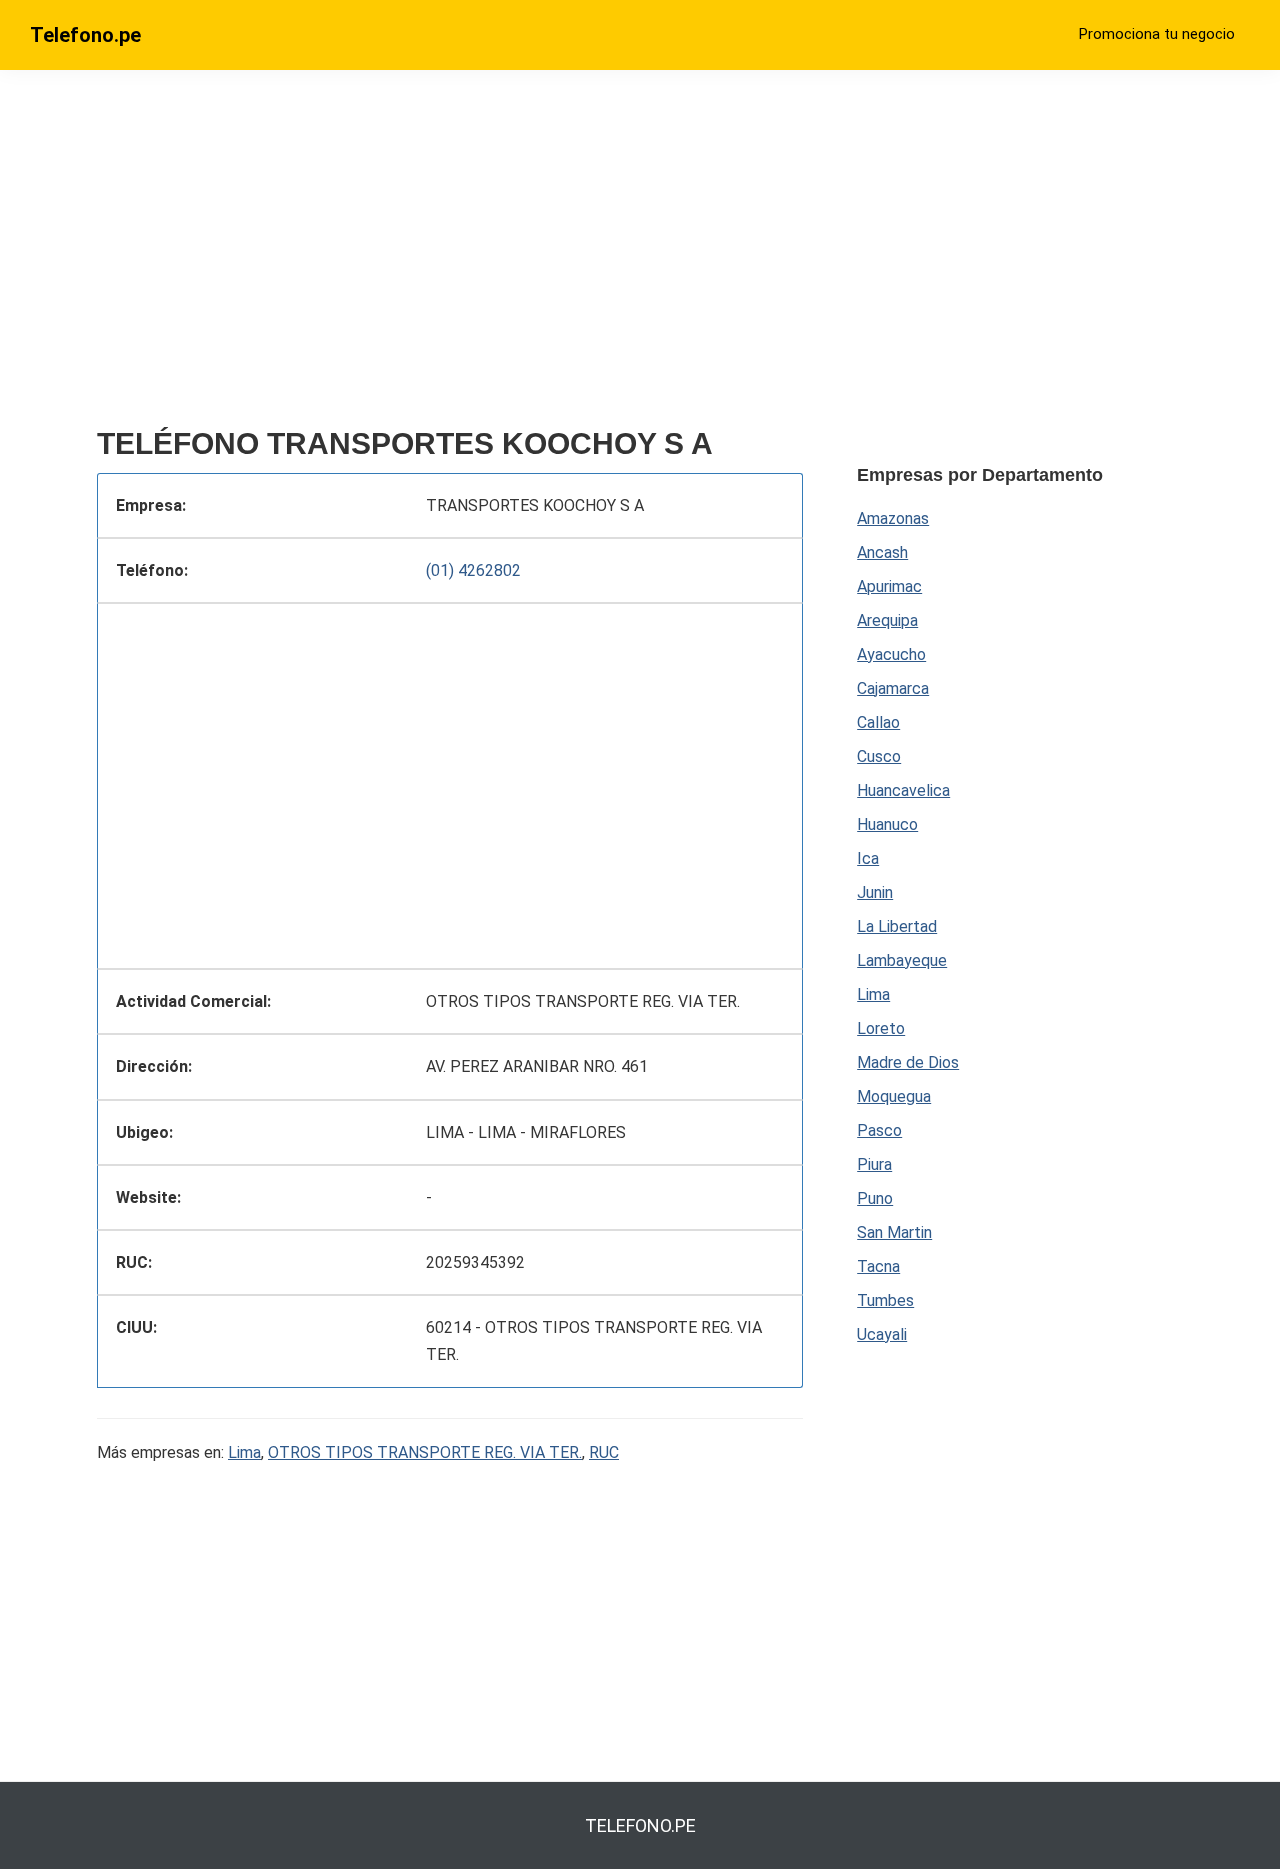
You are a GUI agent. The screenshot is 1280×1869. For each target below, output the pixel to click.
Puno (875, 1198)
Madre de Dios (908, 1062)
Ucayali (882, 1334)
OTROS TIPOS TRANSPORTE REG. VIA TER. (425, 1452)
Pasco (879, 1130)
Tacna (878, 1266)
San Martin (894, 1232)
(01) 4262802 (473, 570)
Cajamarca (893, 688)
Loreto (881, 1028)
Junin (875, 892)
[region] (450, 257)
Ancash (882, 552)
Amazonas (893, 518)
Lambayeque (902, 960)
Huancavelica (903, 790)
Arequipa (887, 620)
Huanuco (887, 824)
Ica (868, 858)
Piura (874, 1164)
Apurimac (889, 586)
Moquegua (894, 1096)
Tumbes (885, 1300)
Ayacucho (891, 654)
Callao (878, 722)
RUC (604, 1452)
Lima (244, 1452)
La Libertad (897, 926)
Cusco (879, 756)
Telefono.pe (85, 35)
